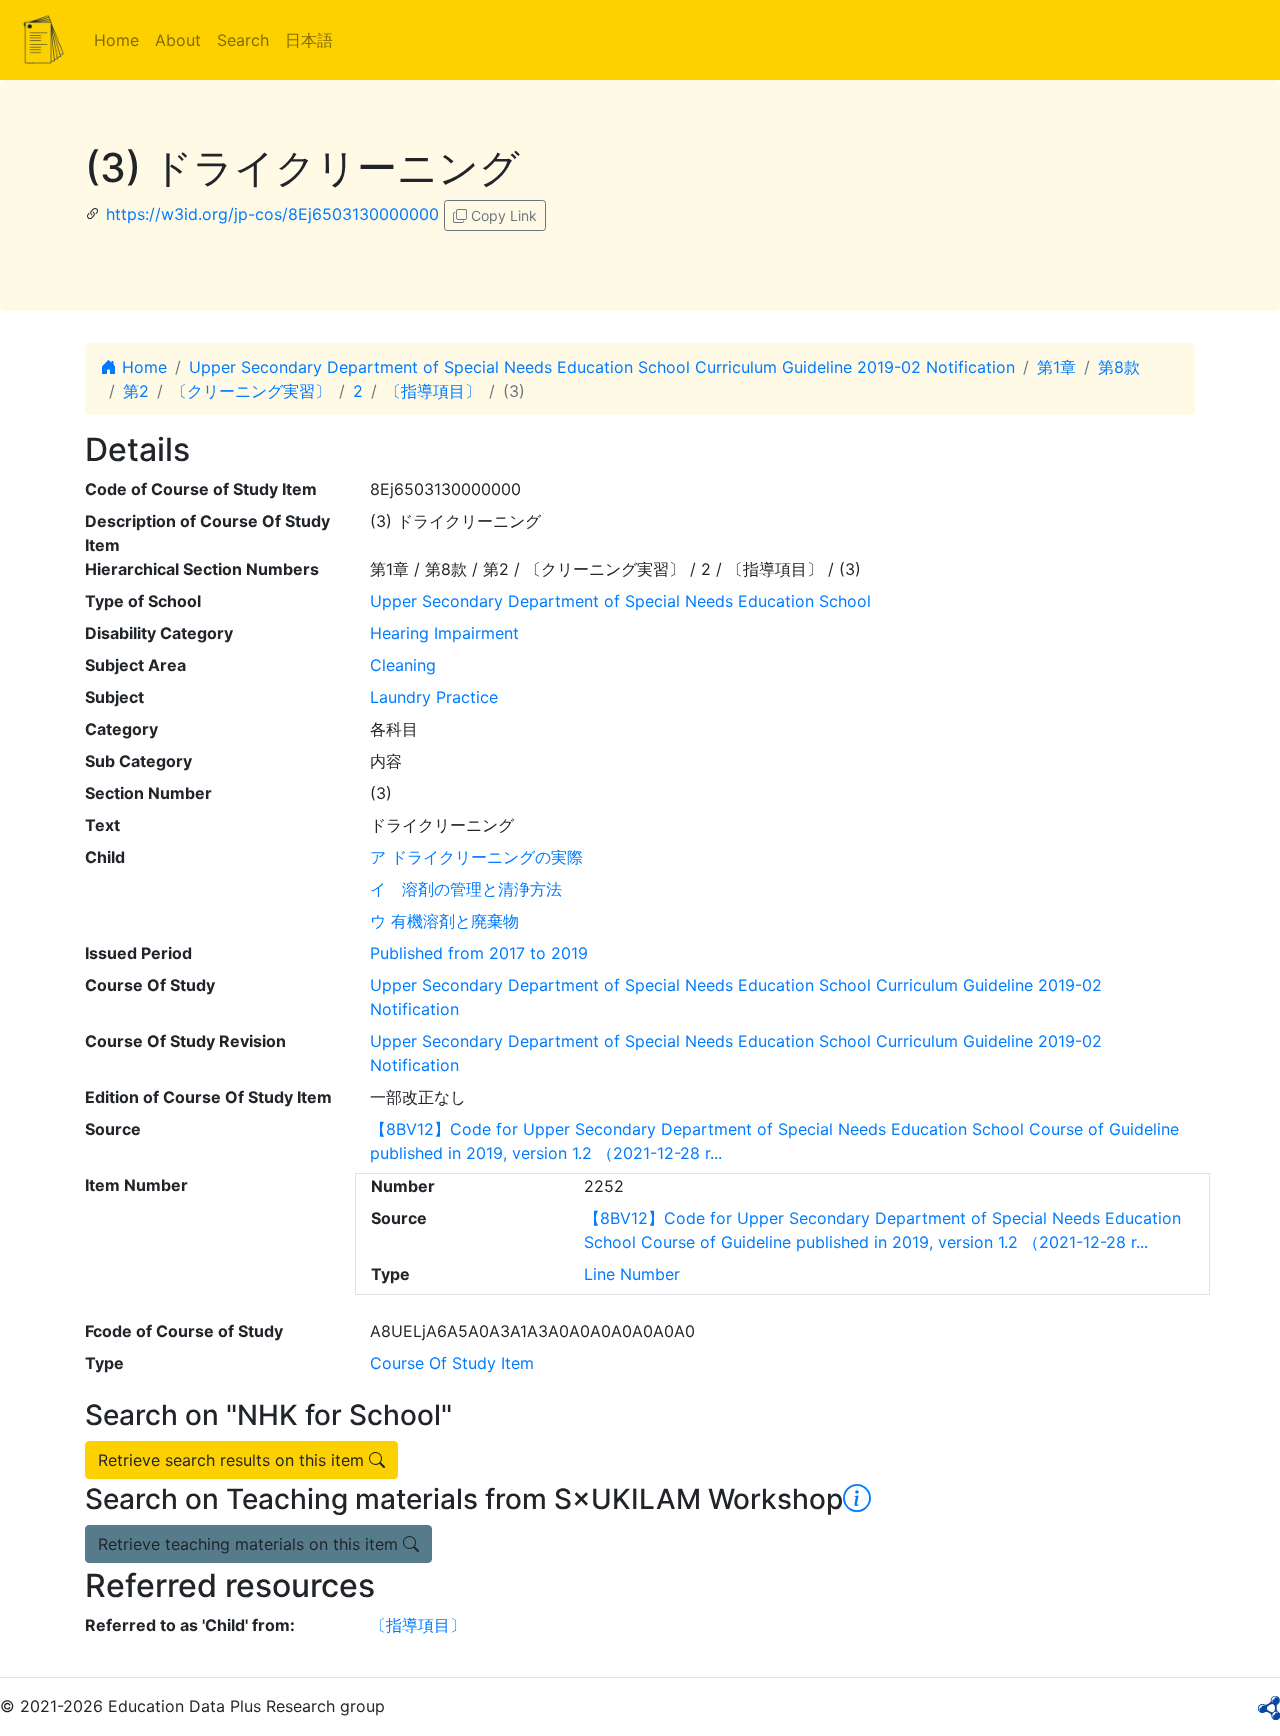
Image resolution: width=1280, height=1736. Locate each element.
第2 (136, 391)
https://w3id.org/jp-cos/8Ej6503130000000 (272, 214)
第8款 (1119, 367)
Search (243, 40)
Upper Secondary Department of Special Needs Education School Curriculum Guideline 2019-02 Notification (602, 367)
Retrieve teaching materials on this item (250, 1544)
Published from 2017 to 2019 (479, 953)
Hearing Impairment (444, 633)
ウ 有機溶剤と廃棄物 (444, 921)
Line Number (632, 1274)
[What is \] (857, 1499)
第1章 (1056, 367)
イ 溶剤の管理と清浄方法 (466, 889)
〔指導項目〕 (433, 391)
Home (116, 40)
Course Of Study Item (452, 1363)
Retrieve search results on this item (233, 1460)
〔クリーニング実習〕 (251, 391)
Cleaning (403, 665)
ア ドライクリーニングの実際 (476, 857)
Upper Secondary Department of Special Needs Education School (620, 601)
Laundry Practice (434, 697)
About (178, 40)
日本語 (309, 40)
